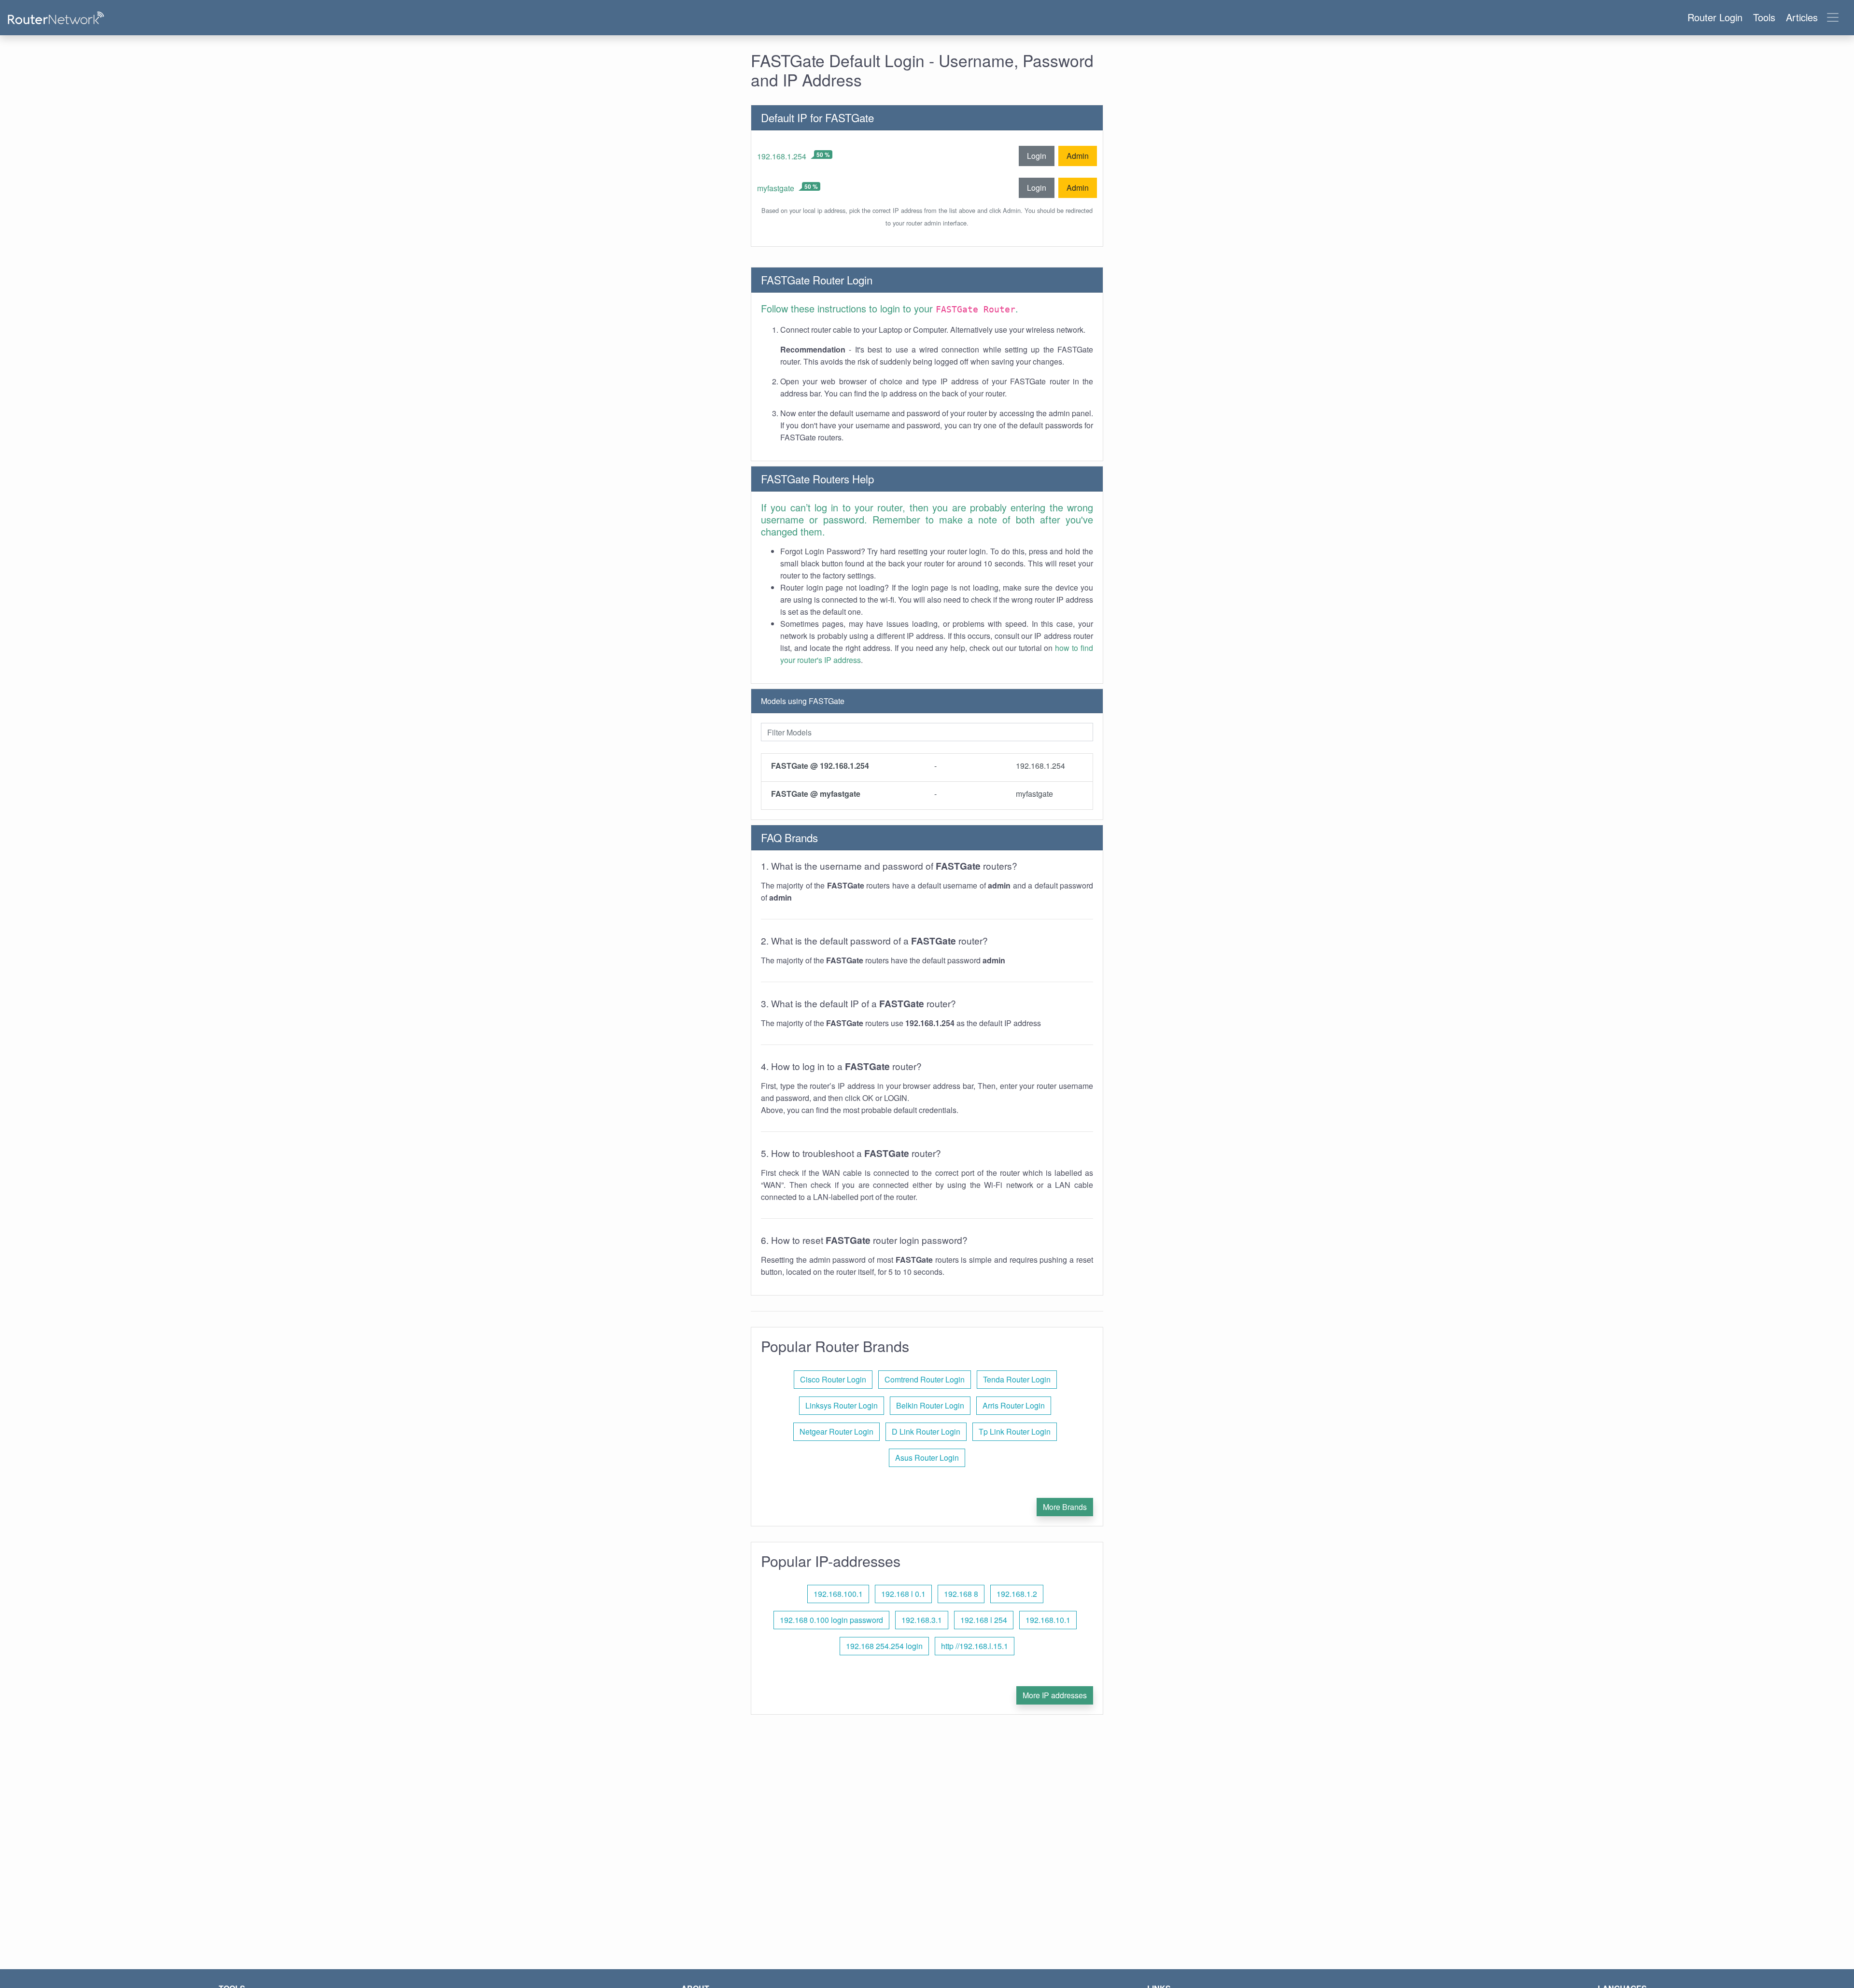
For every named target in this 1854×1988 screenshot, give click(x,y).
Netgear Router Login (836, 1431)
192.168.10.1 (1048, 1620)
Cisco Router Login (833, 1379)
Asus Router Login (927, 1458)
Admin (1078, 156)
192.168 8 (961, 1594)
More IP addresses (1055, 1695)
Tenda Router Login (1017, 1379)
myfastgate (776, 188)
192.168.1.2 (1017, 1594)
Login (1037, 156)
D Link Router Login (926, 1431)
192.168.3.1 (922, 1620)
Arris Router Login (1014, 1405)
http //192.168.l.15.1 (975, 1646)
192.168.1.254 (782, 156)
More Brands (1065, 1507)
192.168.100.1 (838, 1594)
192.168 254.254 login (884, 1646)
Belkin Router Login (930, 1405)
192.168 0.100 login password (831, 1620)
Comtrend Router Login (925, 1379)
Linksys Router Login (842, 1405)
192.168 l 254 (984, 1620)
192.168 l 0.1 (903, 1594)
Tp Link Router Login (1015, 1431)
